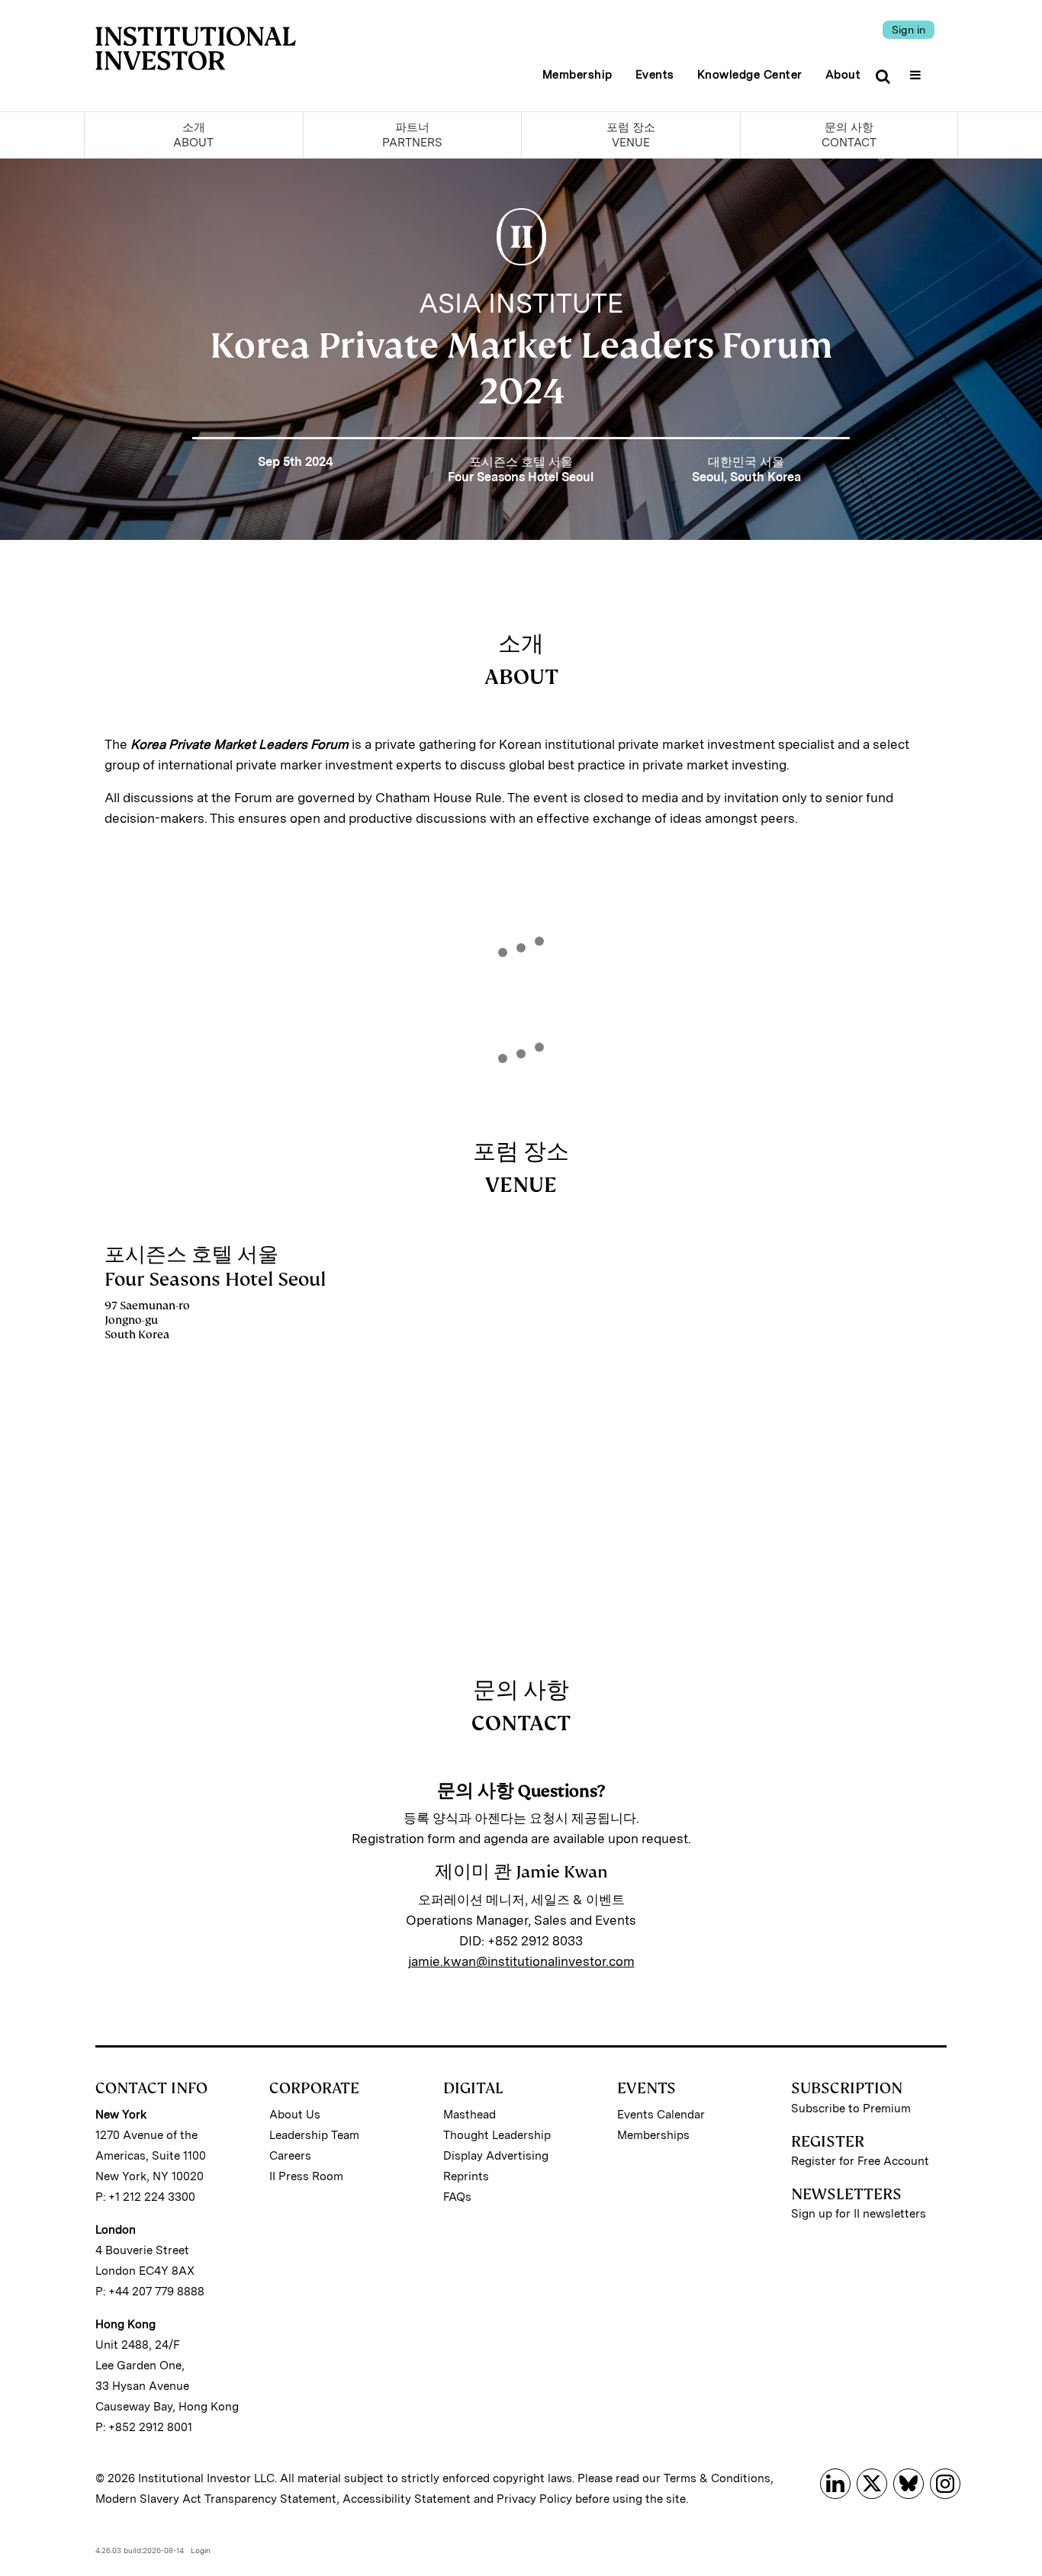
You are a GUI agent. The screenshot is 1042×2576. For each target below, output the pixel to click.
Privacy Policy (534, 2499)
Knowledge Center (750, 75)
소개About (193, 135)
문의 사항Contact (849, 135)
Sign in (909, 30)
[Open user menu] (917, 70)
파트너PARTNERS (412, 135)
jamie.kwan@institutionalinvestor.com (521, 1961)
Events (655, 75)
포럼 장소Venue (631, 135)
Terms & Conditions (717, 2478)
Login (201, 2550)
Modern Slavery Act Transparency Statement (216, 2499)
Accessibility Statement (407, 2499)
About (843, 75)
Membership (577, 75)
